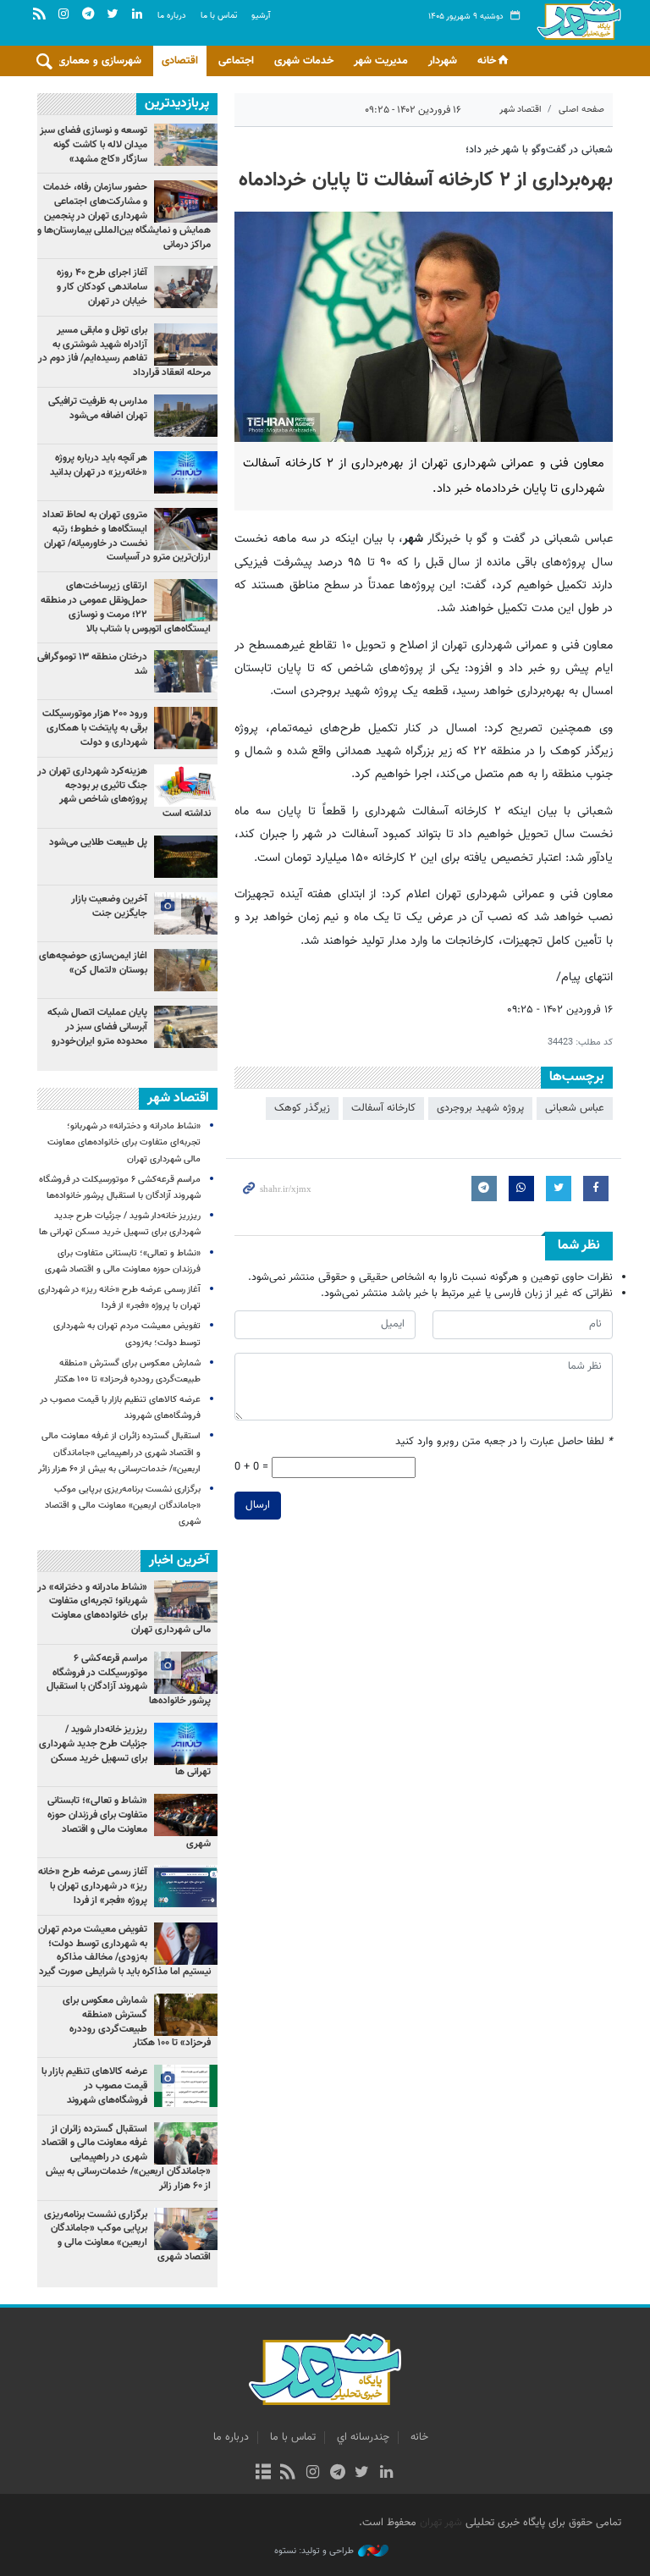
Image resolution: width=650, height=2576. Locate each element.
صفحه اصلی (581, 110)
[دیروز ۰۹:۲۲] (186, 145)
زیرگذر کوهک (302, 1108)
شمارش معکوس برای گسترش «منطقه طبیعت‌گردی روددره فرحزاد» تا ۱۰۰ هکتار (137, 2022)
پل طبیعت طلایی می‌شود (98, 842)
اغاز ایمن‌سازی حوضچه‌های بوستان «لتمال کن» (93, 963)
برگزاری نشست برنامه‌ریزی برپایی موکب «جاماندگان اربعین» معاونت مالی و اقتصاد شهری (123, 1506)
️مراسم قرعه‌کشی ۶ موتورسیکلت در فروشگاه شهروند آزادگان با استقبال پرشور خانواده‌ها (129, 1680)
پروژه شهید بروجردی (480, 1108)
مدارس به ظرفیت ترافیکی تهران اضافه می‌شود (98, 408)
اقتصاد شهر (521, 110)
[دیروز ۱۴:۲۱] (186, 201)
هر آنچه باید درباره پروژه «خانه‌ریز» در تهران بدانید (97, 465)
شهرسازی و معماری (99, 61)
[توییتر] (362, 2474)
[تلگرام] (337, 2474)
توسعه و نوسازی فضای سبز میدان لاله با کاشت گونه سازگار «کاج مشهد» (94, 145)
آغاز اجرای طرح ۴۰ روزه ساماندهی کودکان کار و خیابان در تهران (102, 287)
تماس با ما (219, 16)
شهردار (443, 61)
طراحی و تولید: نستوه (314, 2551)
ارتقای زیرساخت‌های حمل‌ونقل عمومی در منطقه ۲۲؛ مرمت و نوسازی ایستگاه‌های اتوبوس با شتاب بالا (126, 607)
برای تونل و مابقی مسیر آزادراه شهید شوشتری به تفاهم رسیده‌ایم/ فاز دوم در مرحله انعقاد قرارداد (124, 351)
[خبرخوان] (288, 2474)
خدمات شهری (304, 61)
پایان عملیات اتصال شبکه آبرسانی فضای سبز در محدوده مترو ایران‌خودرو (97, 1027)
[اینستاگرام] (313, 2474)
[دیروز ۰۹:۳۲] (186, 416)
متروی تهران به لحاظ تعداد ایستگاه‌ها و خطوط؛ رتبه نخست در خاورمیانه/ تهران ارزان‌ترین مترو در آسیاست (127, 536)
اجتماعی (236, 61)
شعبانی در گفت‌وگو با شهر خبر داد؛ (539, 150)
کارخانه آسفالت (383, 1108)
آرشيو (261, 16)
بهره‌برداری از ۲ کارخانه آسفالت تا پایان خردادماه (426, 180)
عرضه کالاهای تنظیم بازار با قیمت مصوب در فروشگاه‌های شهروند (94, 2086)
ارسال (258, 1505)
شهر (579, 34)
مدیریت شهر (381, 61)
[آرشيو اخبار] (263, 2474)
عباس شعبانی (575, 1108)
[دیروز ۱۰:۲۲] (186, 600)
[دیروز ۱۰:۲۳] (186, 970)
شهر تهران (441, 2523)
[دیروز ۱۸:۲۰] (186, 671)
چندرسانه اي (363, 2437)
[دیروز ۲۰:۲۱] (186, 287)
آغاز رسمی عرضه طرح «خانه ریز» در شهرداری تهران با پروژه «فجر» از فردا (93, 1886)
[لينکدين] (386, 2474)
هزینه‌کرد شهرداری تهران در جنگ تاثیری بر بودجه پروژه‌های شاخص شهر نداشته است (124, 792)
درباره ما (172, 16)
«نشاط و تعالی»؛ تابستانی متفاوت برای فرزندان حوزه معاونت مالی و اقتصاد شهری (129, 1822)
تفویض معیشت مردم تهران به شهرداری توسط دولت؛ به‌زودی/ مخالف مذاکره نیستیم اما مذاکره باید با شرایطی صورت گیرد (124, 1950)
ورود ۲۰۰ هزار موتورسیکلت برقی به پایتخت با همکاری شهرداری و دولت (95, 728)
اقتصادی (180, 61)
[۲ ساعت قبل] (186, 345)
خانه (487, 61)
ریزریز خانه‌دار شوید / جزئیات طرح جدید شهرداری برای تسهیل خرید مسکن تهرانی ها (125, 1751)
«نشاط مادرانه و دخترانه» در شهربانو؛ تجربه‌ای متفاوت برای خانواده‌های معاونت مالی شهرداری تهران (124, 1142)
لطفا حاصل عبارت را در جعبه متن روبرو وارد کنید (504, 1442)
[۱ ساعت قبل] (186, 529)
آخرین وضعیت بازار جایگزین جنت (109, 906)
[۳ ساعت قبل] (186, 472)
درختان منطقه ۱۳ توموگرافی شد (92, 664)
